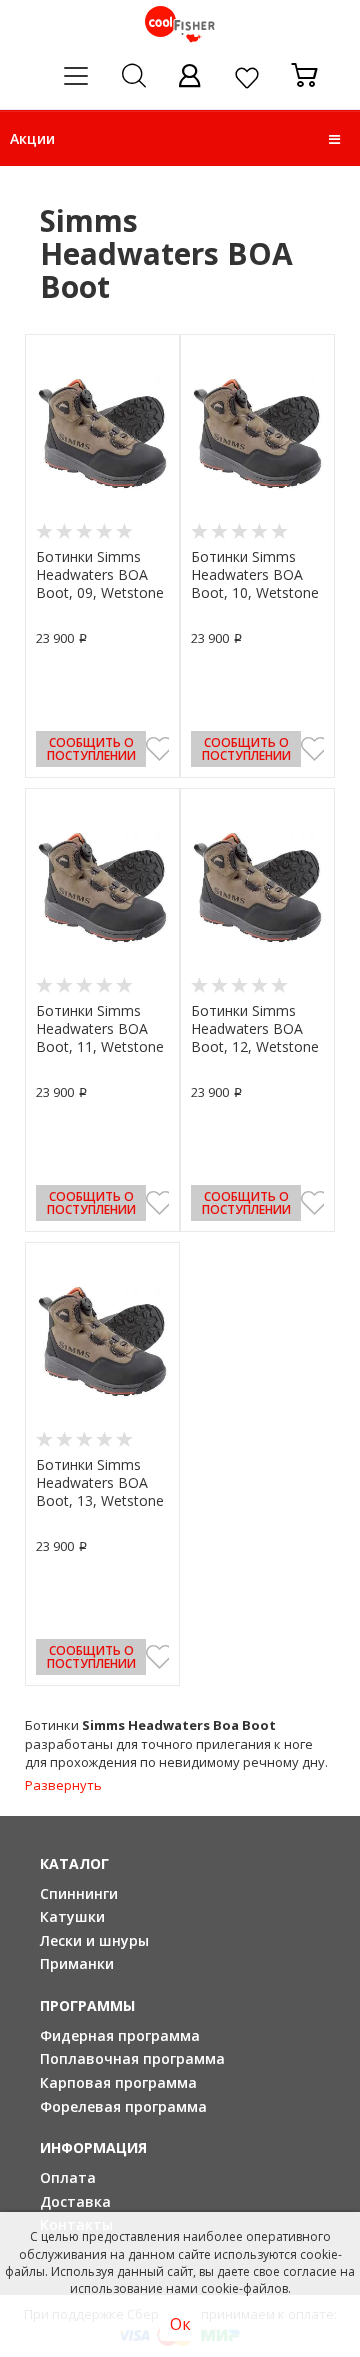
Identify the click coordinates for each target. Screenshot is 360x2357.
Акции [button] (32, 138)
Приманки (77, 1963)
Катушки (72, 1916)
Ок (180, 2324)
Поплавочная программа (132, 2058)
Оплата (68, 2177)
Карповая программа (118, 2082)
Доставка (75, 2201)
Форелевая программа (123, 2106)
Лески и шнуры (94, 1940)
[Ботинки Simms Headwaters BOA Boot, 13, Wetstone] (102, 1341)
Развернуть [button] (63, 1785)
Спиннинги (79, 1893)
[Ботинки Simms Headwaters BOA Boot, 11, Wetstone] (102, 887)
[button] (334, 139)
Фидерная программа (120, 2035)
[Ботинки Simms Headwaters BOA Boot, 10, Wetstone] (257, 433)
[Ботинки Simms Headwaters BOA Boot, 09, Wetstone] (102, 433)
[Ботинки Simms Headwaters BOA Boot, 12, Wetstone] (257, 887)
